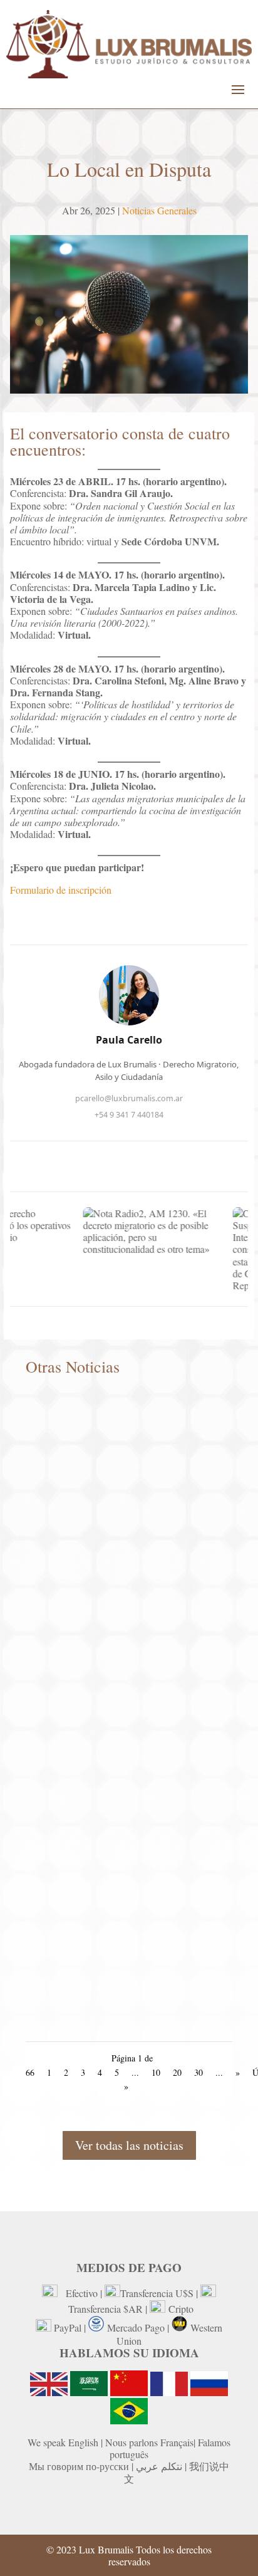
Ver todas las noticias (129, 2145)
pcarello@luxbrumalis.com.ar (129, 1098)
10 (156, 2072)
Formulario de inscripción (61, 890)
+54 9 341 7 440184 (129, 1115)
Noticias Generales (159, 210)
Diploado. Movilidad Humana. (99, 1552)
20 (177, 2072)
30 (199, 2072)
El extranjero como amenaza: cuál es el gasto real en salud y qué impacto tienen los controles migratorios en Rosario (126, 2012)
